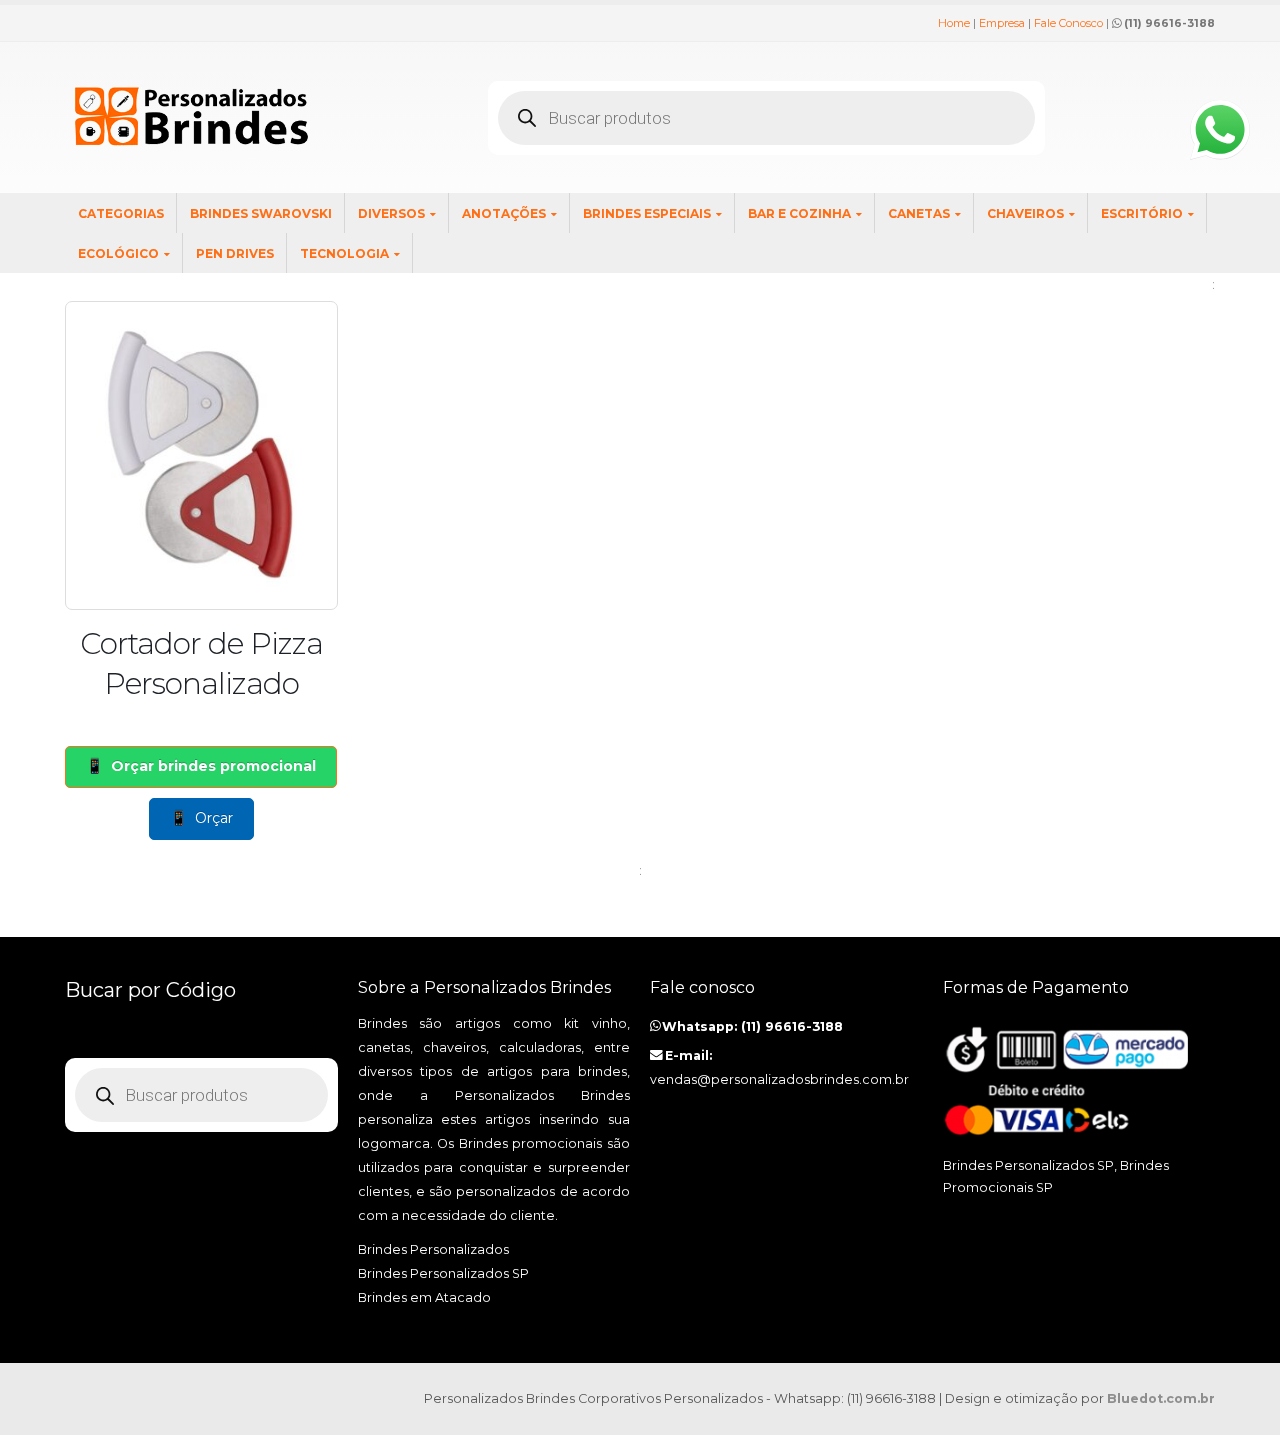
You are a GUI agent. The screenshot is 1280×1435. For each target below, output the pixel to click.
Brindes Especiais (647, 213)
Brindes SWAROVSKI (261, 213)
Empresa (1002, 23)
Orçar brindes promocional (213, 766)
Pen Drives (235, 253)
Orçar (214, 818)
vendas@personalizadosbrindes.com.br (779, 1079)
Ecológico (118, 253)
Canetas (919, 213)
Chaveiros (1025, 213)
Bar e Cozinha (799, 213)
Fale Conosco (1068, 23)
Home (954, 23)
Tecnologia (344, 253)
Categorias (121, 213)
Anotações (504, 213)
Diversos (391, 213)
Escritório (1142, 213)
